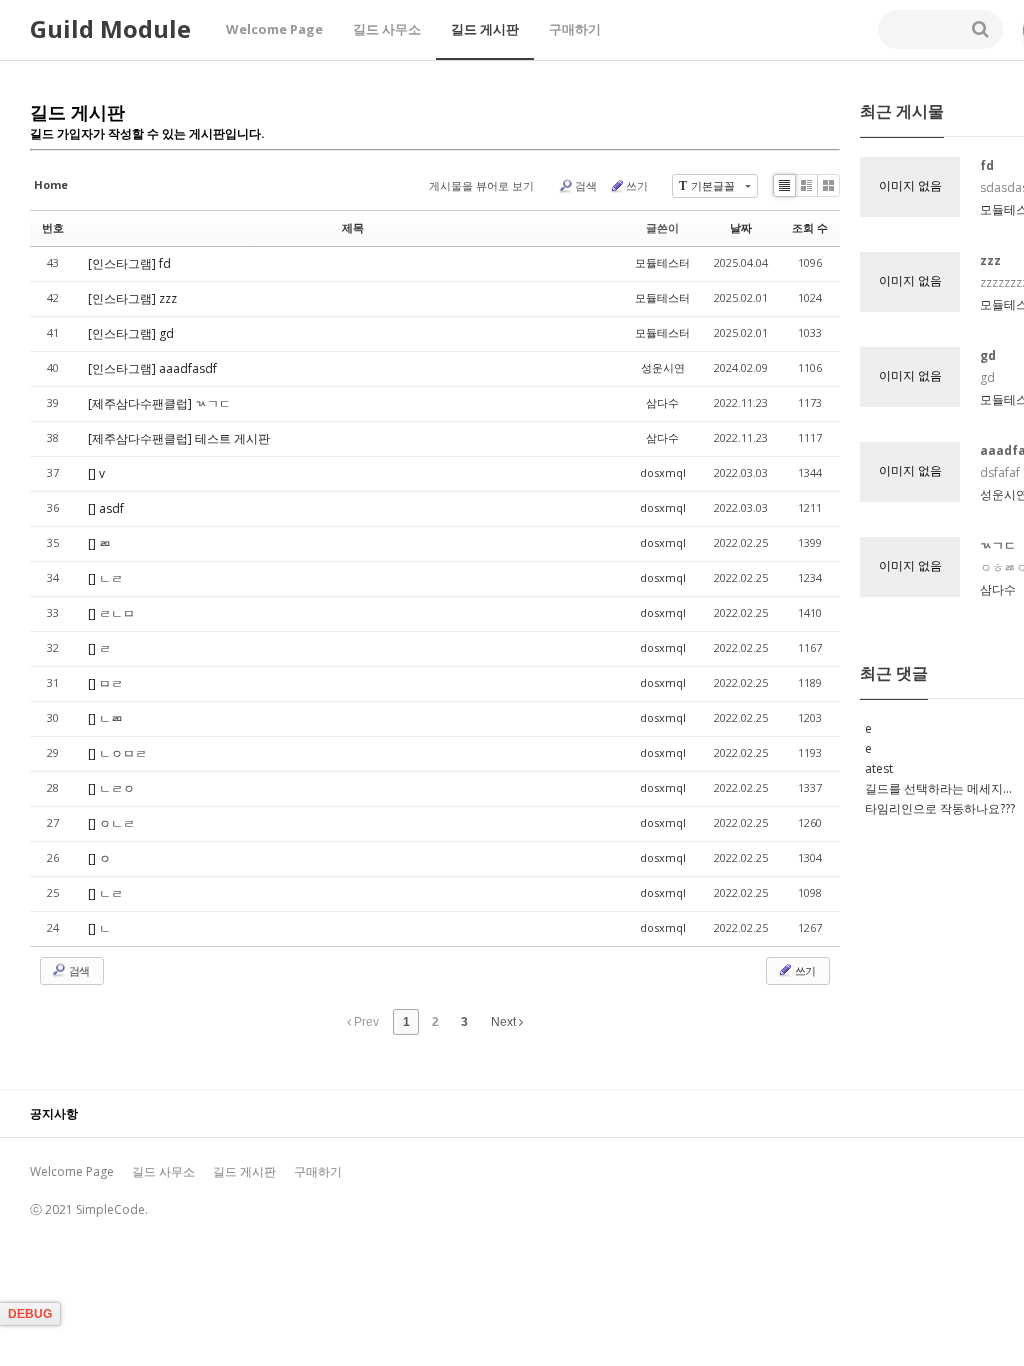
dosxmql (663, 472)
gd (988, 355)
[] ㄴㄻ (105, 718)
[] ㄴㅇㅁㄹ (117, 753)
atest (879, 768)
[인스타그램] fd (129, 263)
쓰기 (637, 185)
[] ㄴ (99, 928)
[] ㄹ (99, 648)
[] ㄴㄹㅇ (111, 788)
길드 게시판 (485, 29)
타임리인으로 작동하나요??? (940, 808)
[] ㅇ (99, 858)
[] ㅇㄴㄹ (111, 823)
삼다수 (662, 402)
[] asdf (106, 508)
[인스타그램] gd (131, 333)
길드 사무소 (387, 29)
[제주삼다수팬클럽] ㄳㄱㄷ (159, 403)
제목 (353, 227)
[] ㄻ (99, 543)
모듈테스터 (662, 262)
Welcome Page (274, 29)
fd (987, 165)
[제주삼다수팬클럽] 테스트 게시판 (179, 438)
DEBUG (30, 1314)
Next (505, 1022)
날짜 (741, 227)
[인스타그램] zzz (132, 298)
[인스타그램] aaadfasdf (152, 368)
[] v (96, 473)
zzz (990, 260)
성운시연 (663, 367)
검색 (586, 185)
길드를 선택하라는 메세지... (938, 788)
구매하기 (575, 29)
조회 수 (810, 227)
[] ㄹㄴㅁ (111, 613)
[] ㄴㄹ (105, 578)
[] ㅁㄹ (105, 683)
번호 (53, 227)
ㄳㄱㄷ (998, 545)
